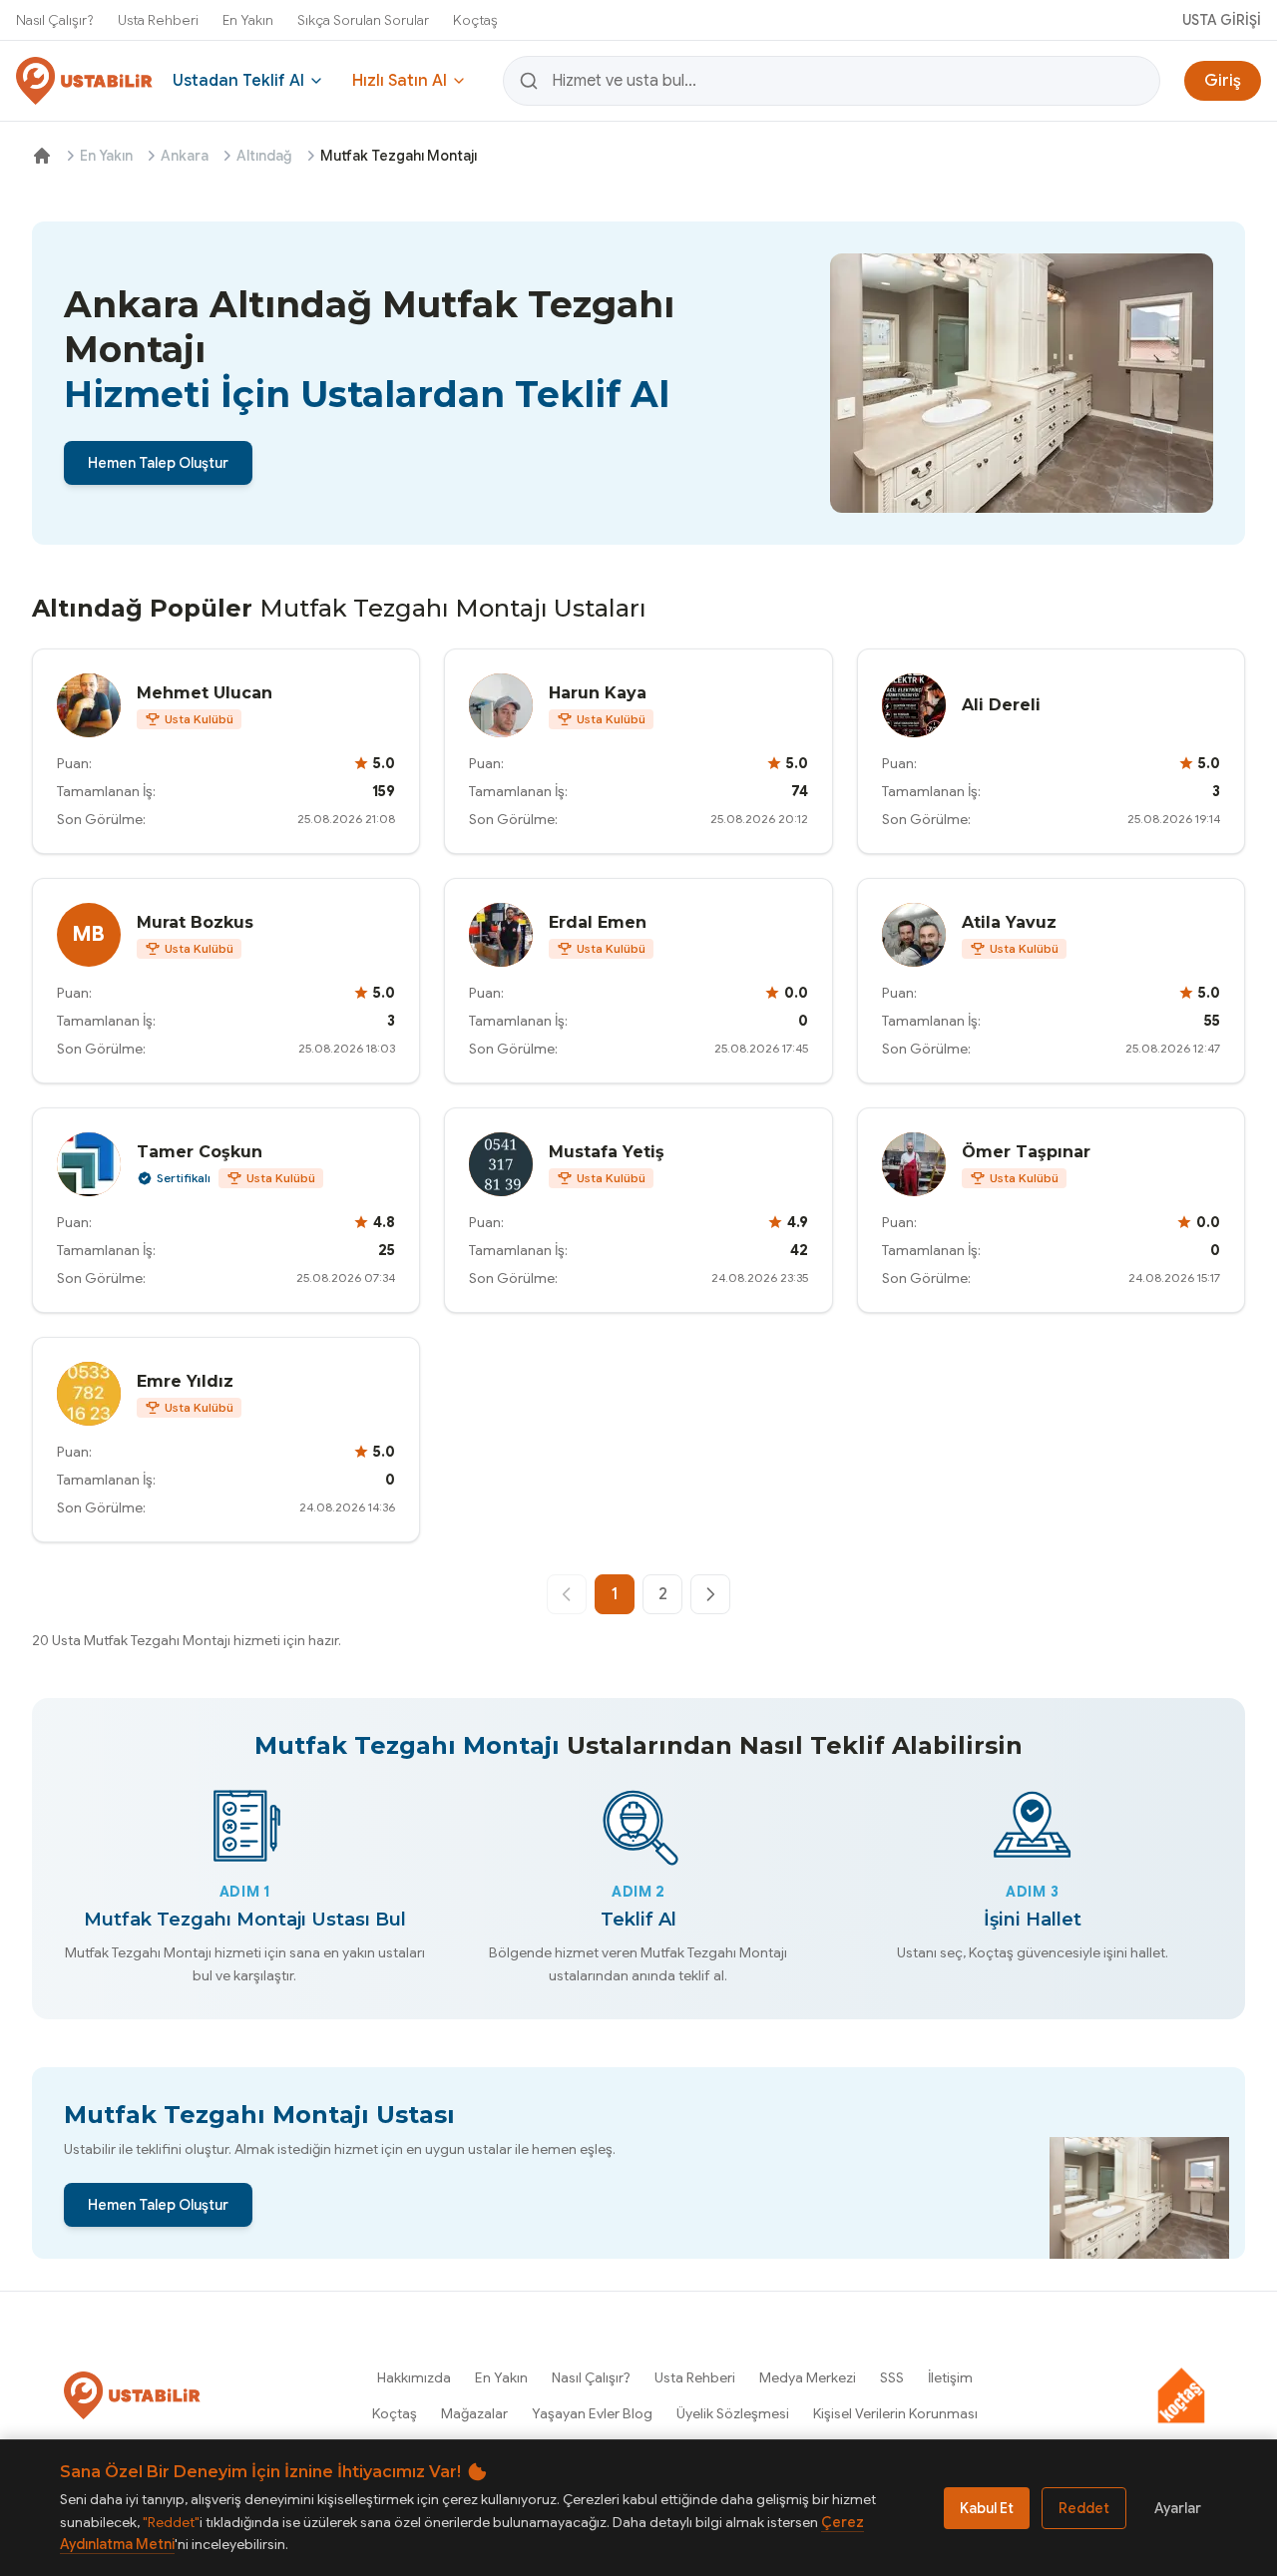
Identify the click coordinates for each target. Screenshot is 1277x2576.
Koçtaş (475, 20)
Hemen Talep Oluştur (158, 463)
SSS (892, 2377)
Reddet (1084, 2508)
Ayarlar (1178, 2508)
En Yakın (248, 20)
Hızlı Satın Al (400, 81)
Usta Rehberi (158, 20)
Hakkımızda (414, 2377)
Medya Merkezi (808, 2377)
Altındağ (264, 156)
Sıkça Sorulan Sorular (363, 20)
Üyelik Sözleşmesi (733, 2413)
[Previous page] (567, 1594)
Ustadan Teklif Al (238, 81)
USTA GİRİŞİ (1222, 20)
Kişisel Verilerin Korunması (895, 2413)
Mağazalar (474, 2413)
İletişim (950, 2377)
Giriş (1223, 81)
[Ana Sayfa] (42, 156)
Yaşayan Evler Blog (592, 2413)
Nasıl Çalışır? (55, 20)
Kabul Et (987, 2508)
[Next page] (710, 1594)
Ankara (185, 156)
